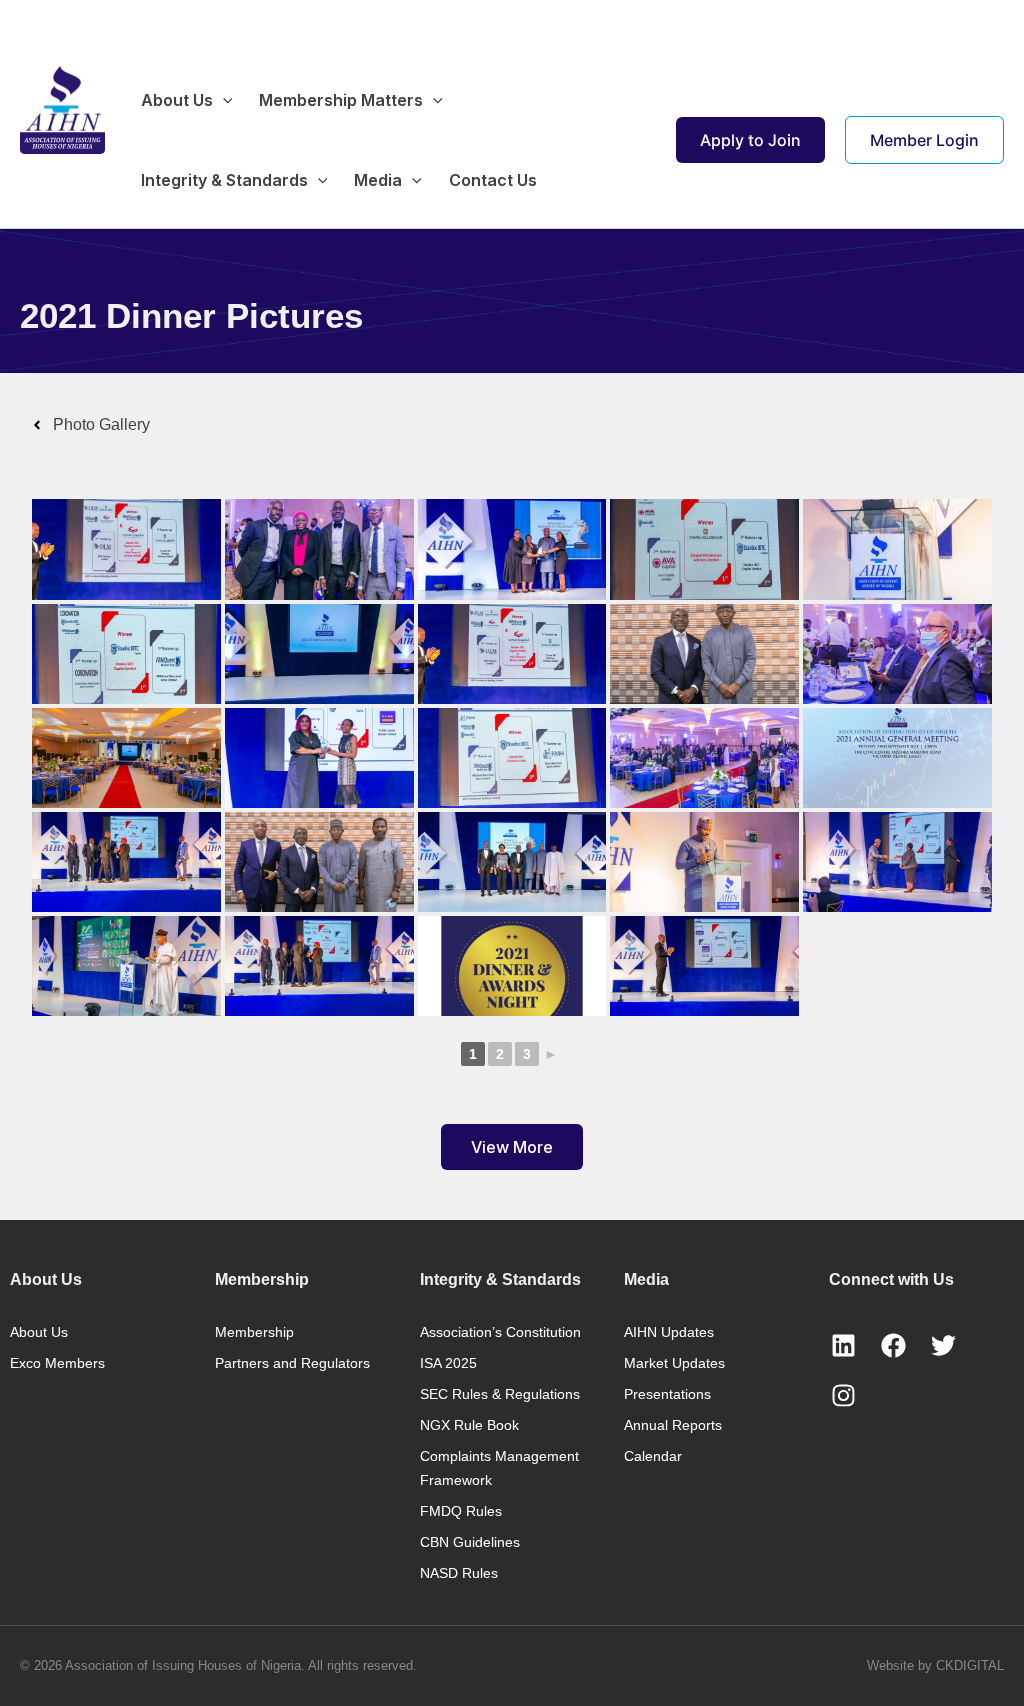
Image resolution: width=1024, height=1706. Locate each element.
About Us (39, 1332)
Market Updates (674, 1363)
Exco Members (57, 1363)
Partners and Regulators (292, 1363)
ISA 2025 (448, 1363)
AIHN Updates (669, 1332)
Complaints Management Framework (499, 1468)
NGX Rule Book (469, 1425)
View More (512, 1147)
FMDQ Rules (461, 1511)
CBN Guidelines (470, 1542)
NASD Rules (459, 1573)
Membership (254, 1332)
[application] (223, 100)
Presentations (667, 1394)
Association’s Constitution (500, 1332)
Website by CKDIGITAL (935, 1665)
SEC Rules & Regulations (500, 1394)
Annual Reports (673, 1425)
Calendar (653, 1456)
